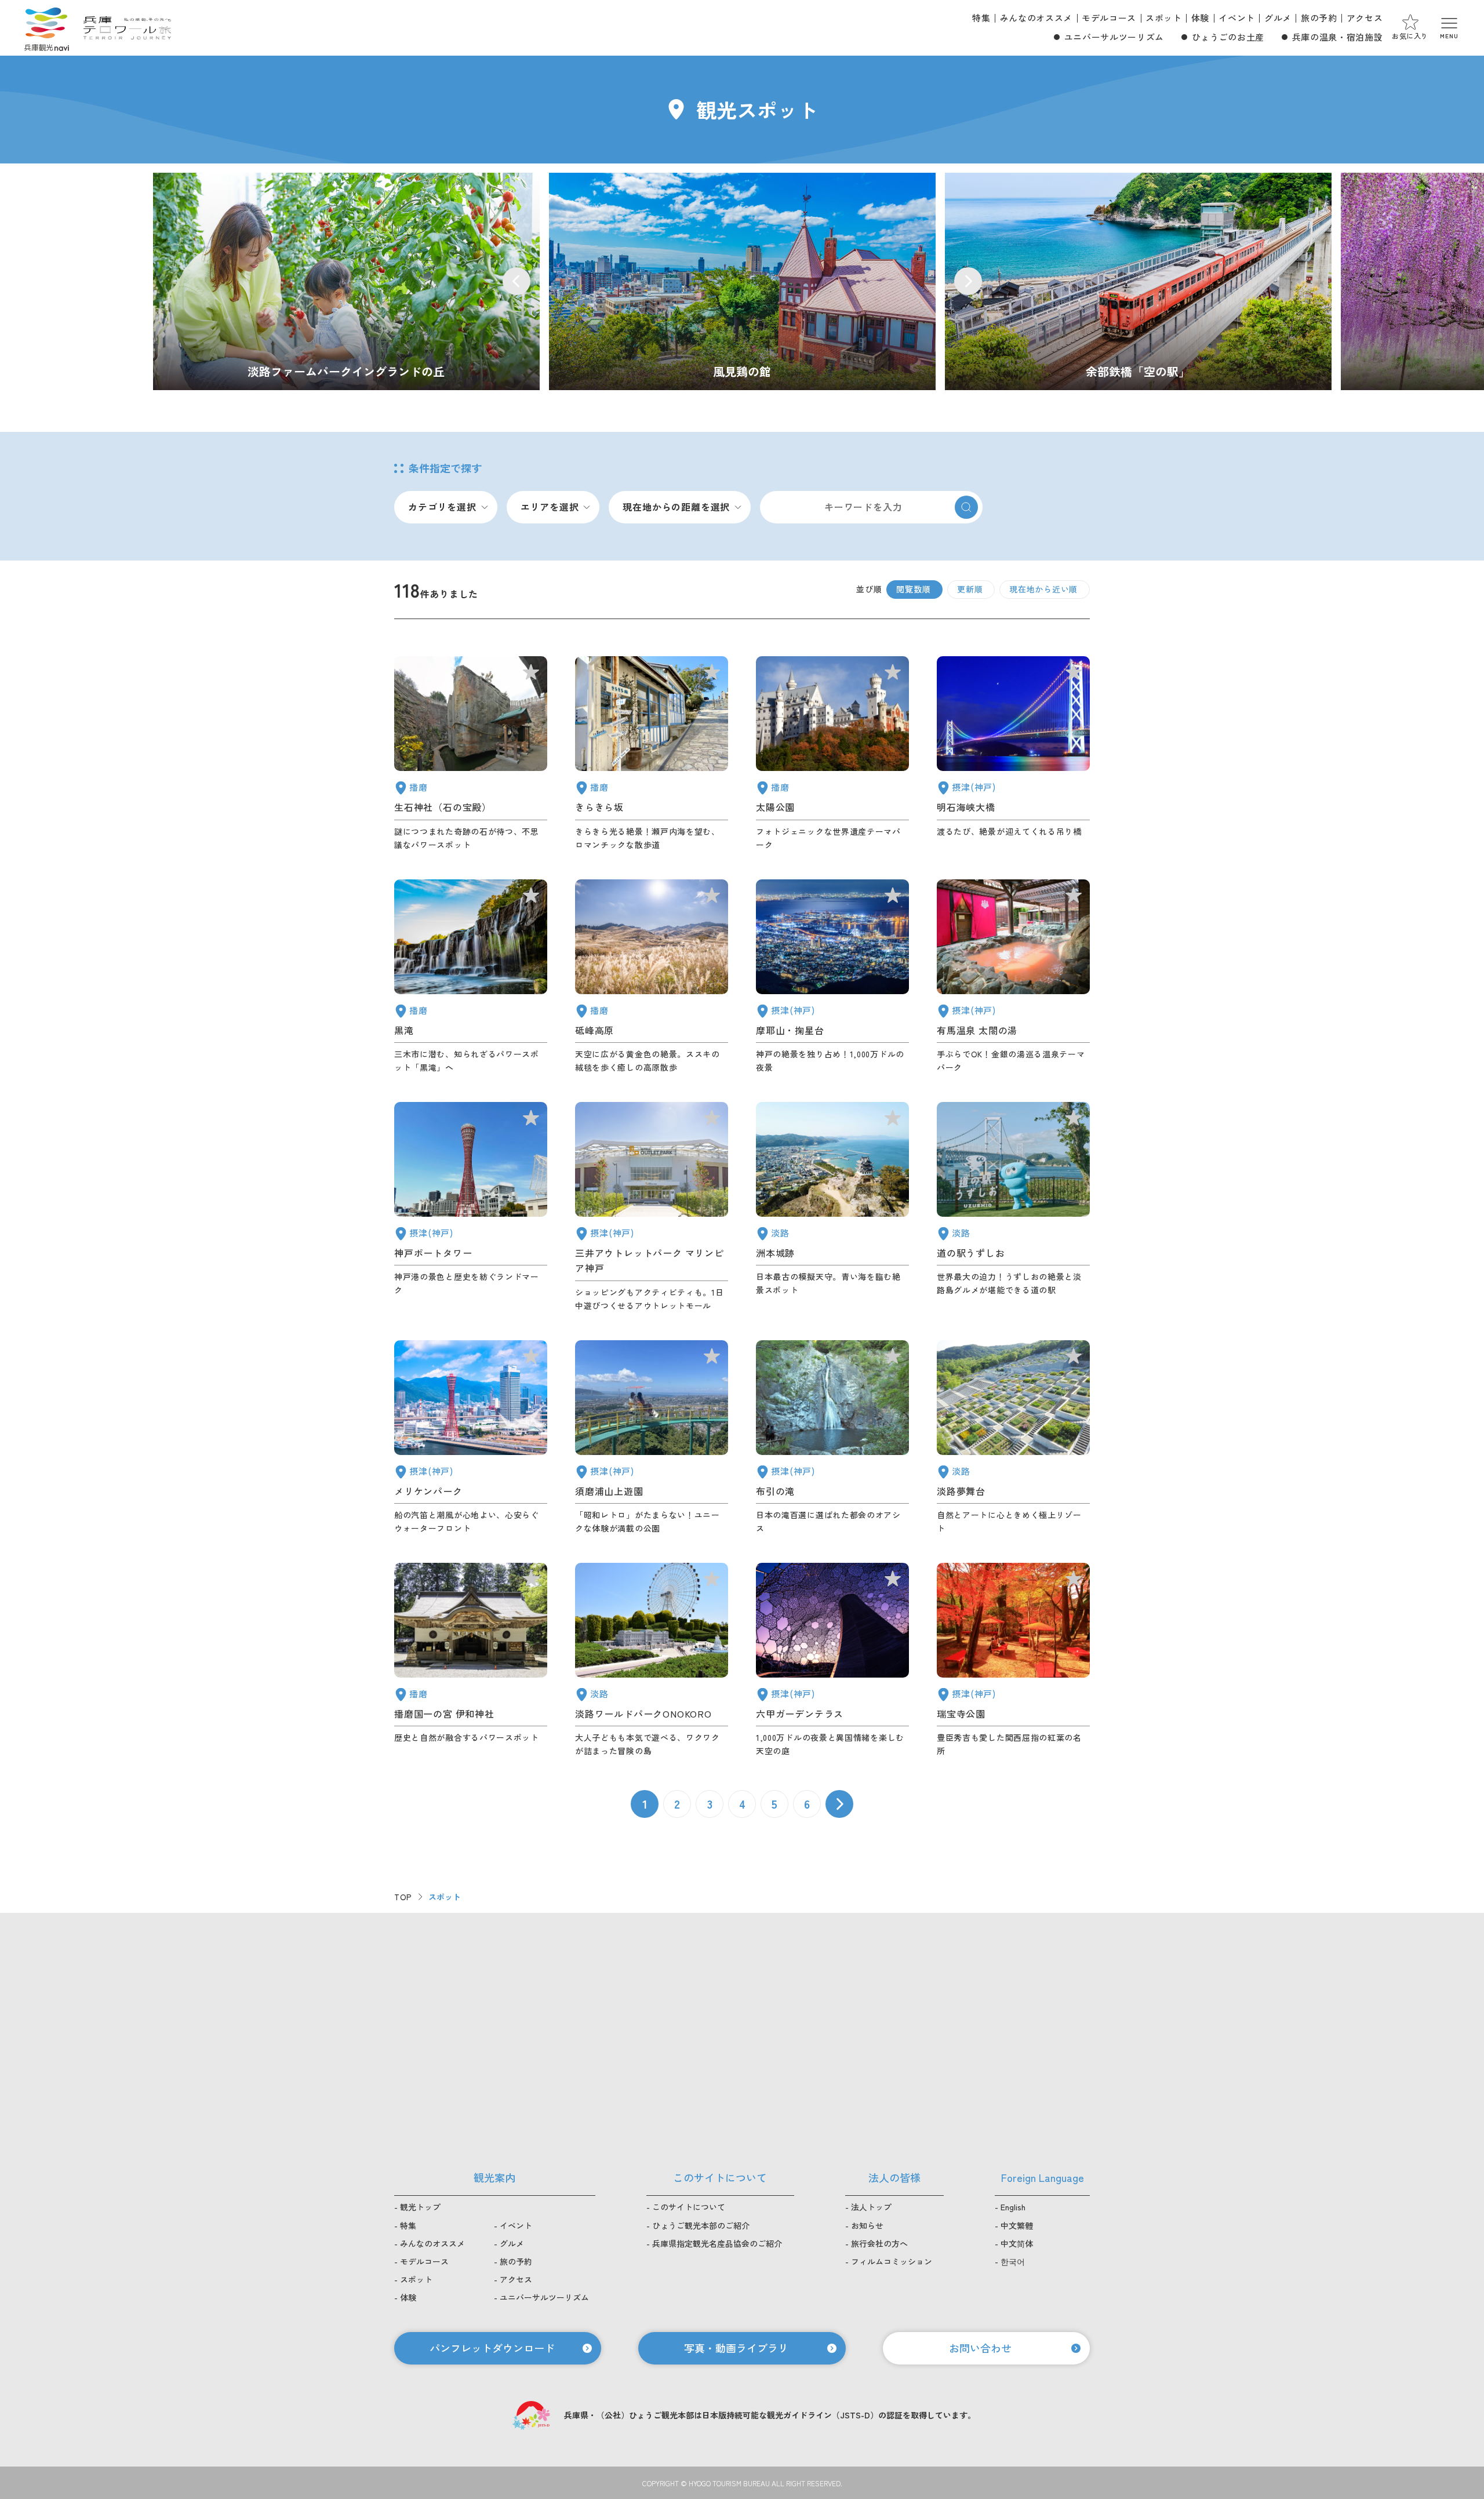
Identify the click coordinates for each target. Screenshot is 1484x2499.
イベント (1237, 18)
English (1013, 2207)
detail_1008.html (471, 1207)
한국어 (1013, 2261)
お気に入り (1410, 36)
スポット (1164, 18)
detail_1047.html (471, 754)
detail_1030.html (1013, 977)
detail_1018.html (1013, 1660)
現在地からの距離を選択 (676, 507)
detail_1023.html (832, 1438)
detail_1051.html (832, 754)
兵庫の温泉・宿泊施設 (1337, 37)
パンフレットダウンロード (492, 2348)
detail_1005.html (652, 1207)
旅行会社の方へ (879, 2243)
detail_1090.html (652, 977)
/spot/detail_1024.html (742, 281)
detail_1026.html (832, 977)
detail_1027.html (1013, 754)
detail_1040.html (471, 977)
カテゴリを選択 (442, 507)
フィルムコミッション (892, 2261)
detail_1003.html (471, 1438)
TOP (403, 1897)
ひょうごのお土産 (1228, 37)
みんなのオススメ (1036, 18)
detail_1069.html (652, 1660)
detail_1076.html (1013, 1207)
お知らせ (867, 2225)
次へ (839, 1804)
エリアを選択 (550, 507)
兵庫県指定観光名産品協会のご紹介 (717, 2243)
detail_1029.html (832, 1660)
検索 (966, 507)
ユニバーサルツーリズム (1114, 37)
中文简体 (1017, 2243)
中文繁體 (1017, 2225)
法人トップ (871, 2207)
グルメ (1278, 18)
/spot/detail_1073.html (346, 281)
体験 (1200, 18)
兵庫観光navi (46, 28)
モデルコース (1109, 18)
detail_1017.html (652, 1438)
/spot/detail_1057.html (1138, 281)
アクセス (1365, 18)
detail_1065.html (832, 1207)
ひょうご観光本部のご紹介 (701, 2225)
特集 (981, 18)
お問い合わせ (980, 2348)
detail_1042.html (471, 1660)
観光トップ (420, 2207)
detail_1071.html (1013, 1438)
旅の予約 (1319, 18)
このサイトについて (689, 2207)
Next (968, 281)
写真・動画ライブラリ (736, 2348)
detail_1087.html (652, 754)
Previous (517, 281)
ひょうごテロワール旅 (127, 28)
